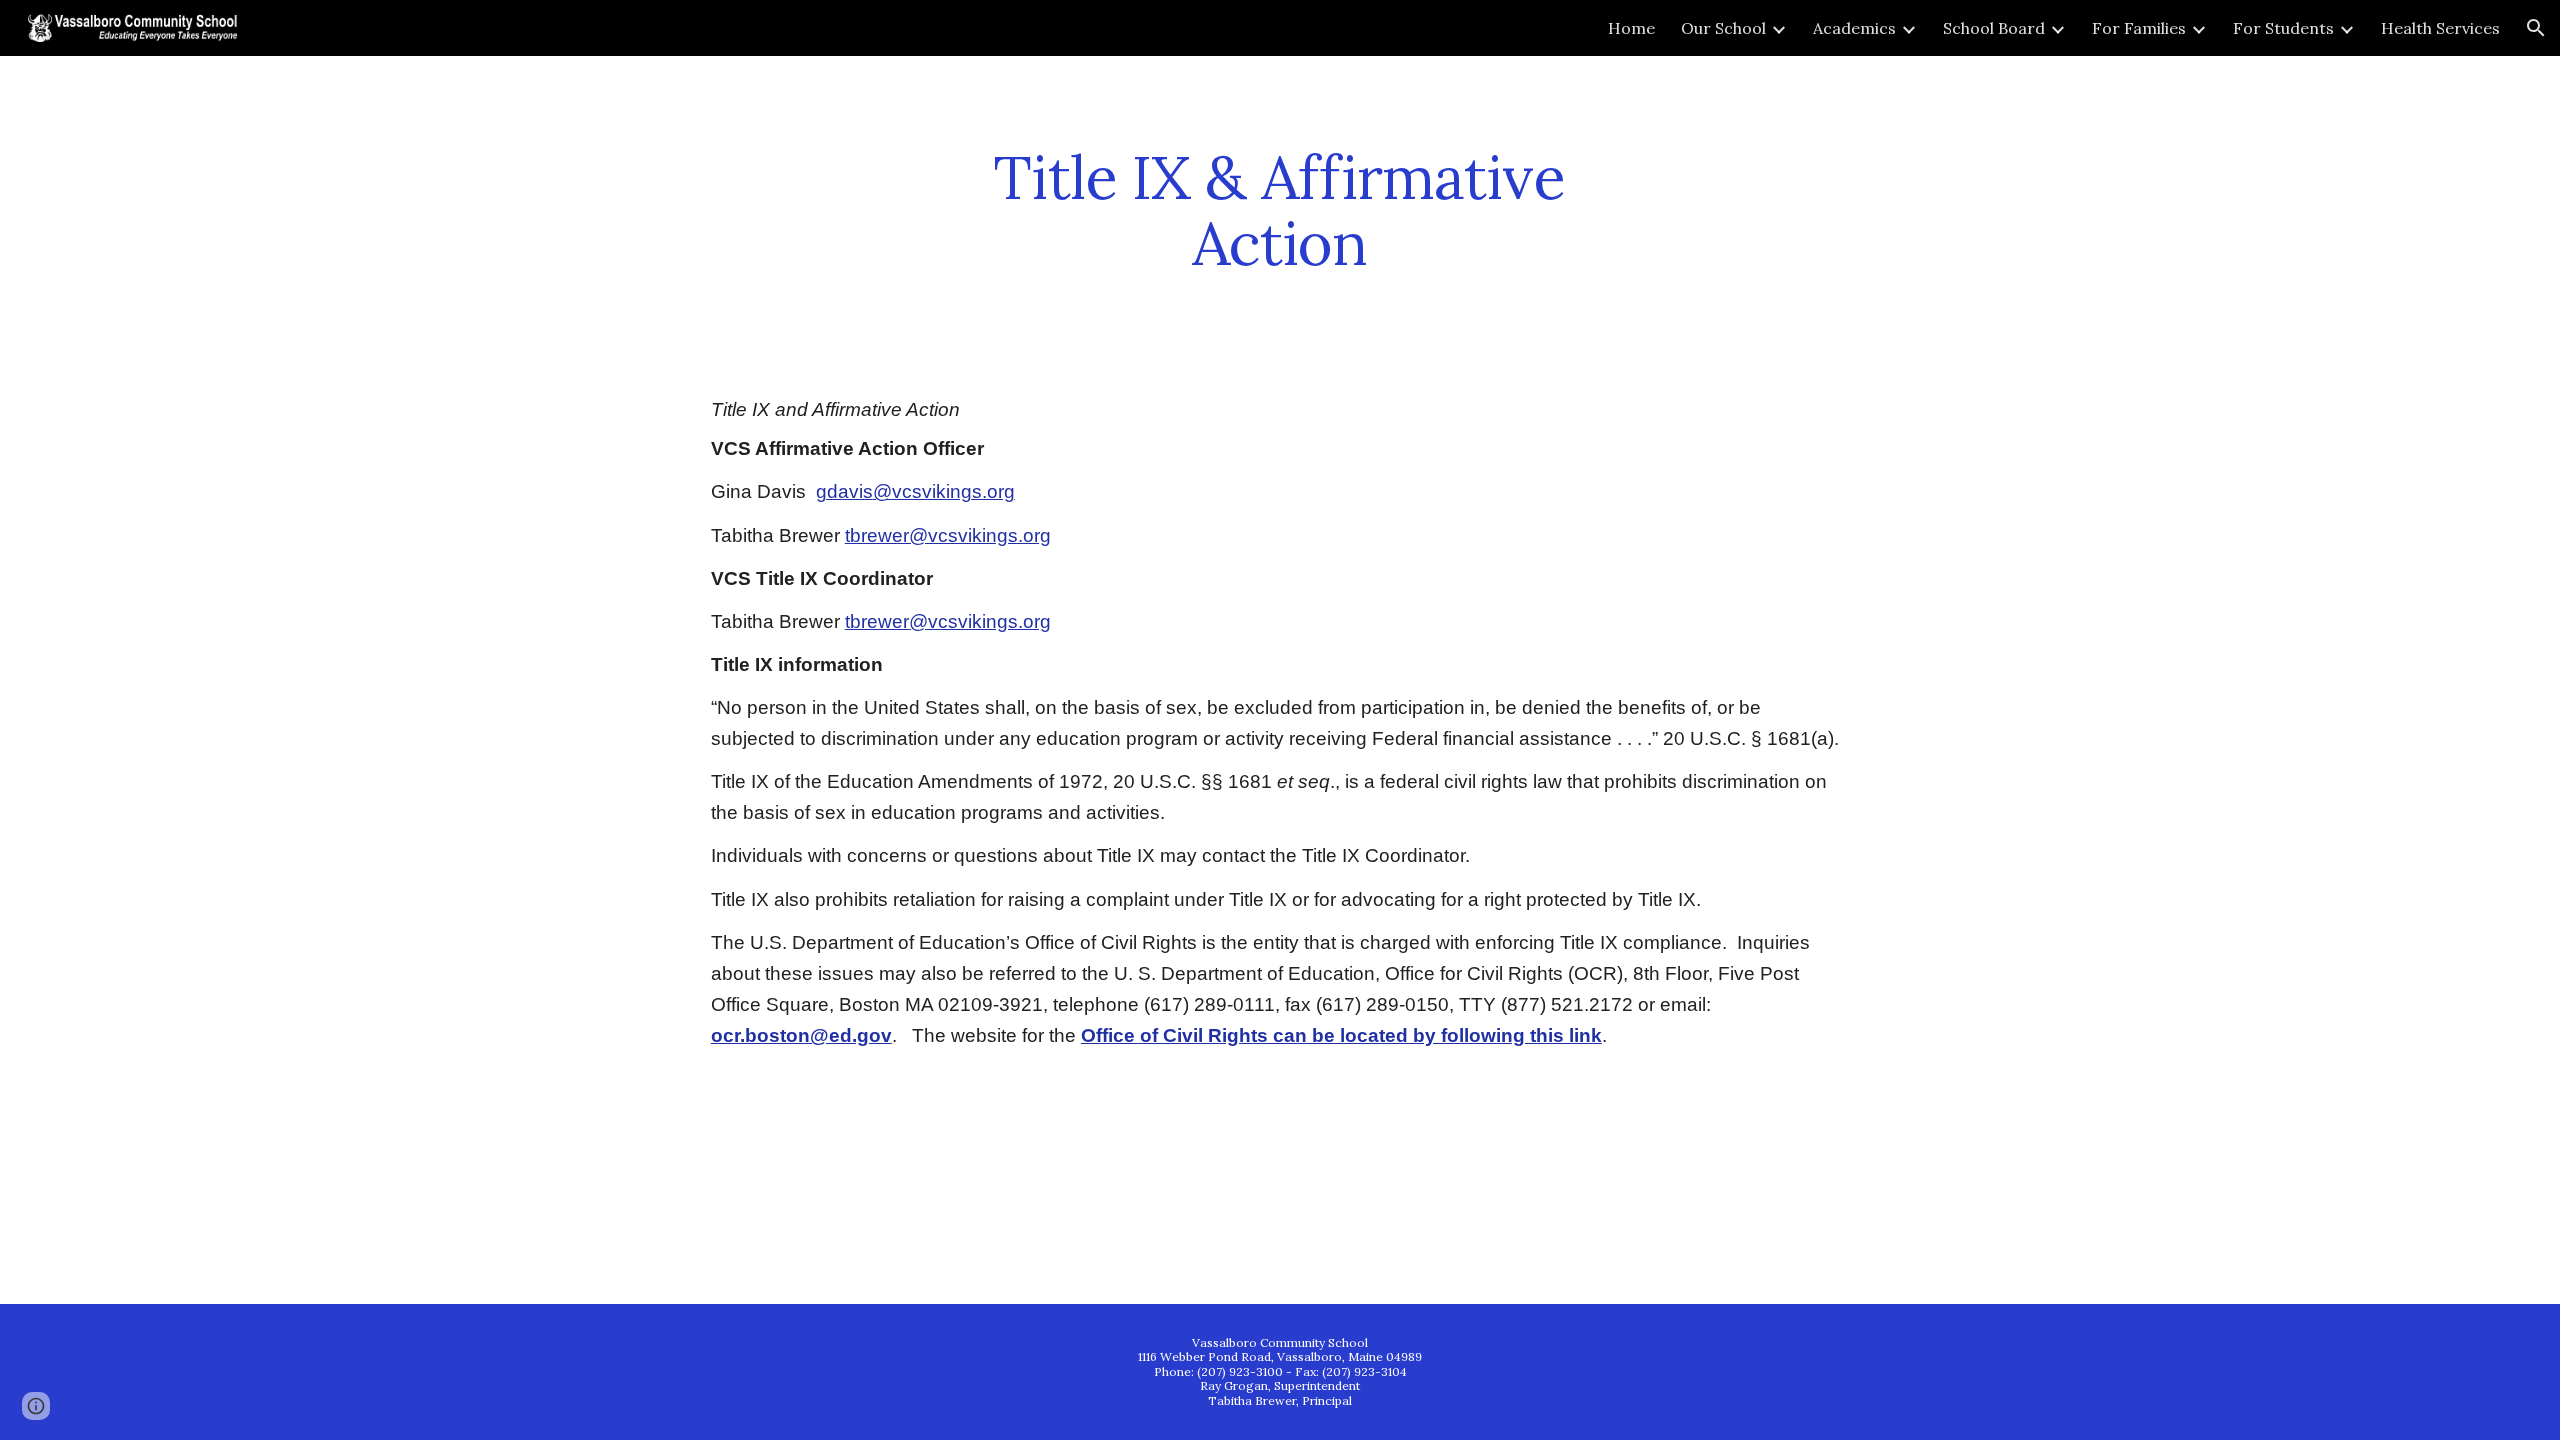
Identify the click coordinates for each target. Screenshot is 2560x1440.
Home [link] (1631, 28)
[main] (1280, 210)
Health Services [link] (2440, 28)
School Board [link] (1994, 28)
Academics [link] (1854, 28)
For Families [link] (2139, 28)
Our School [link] (1723, 28)
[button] (2536, 28)
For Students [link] (2283, 28)
